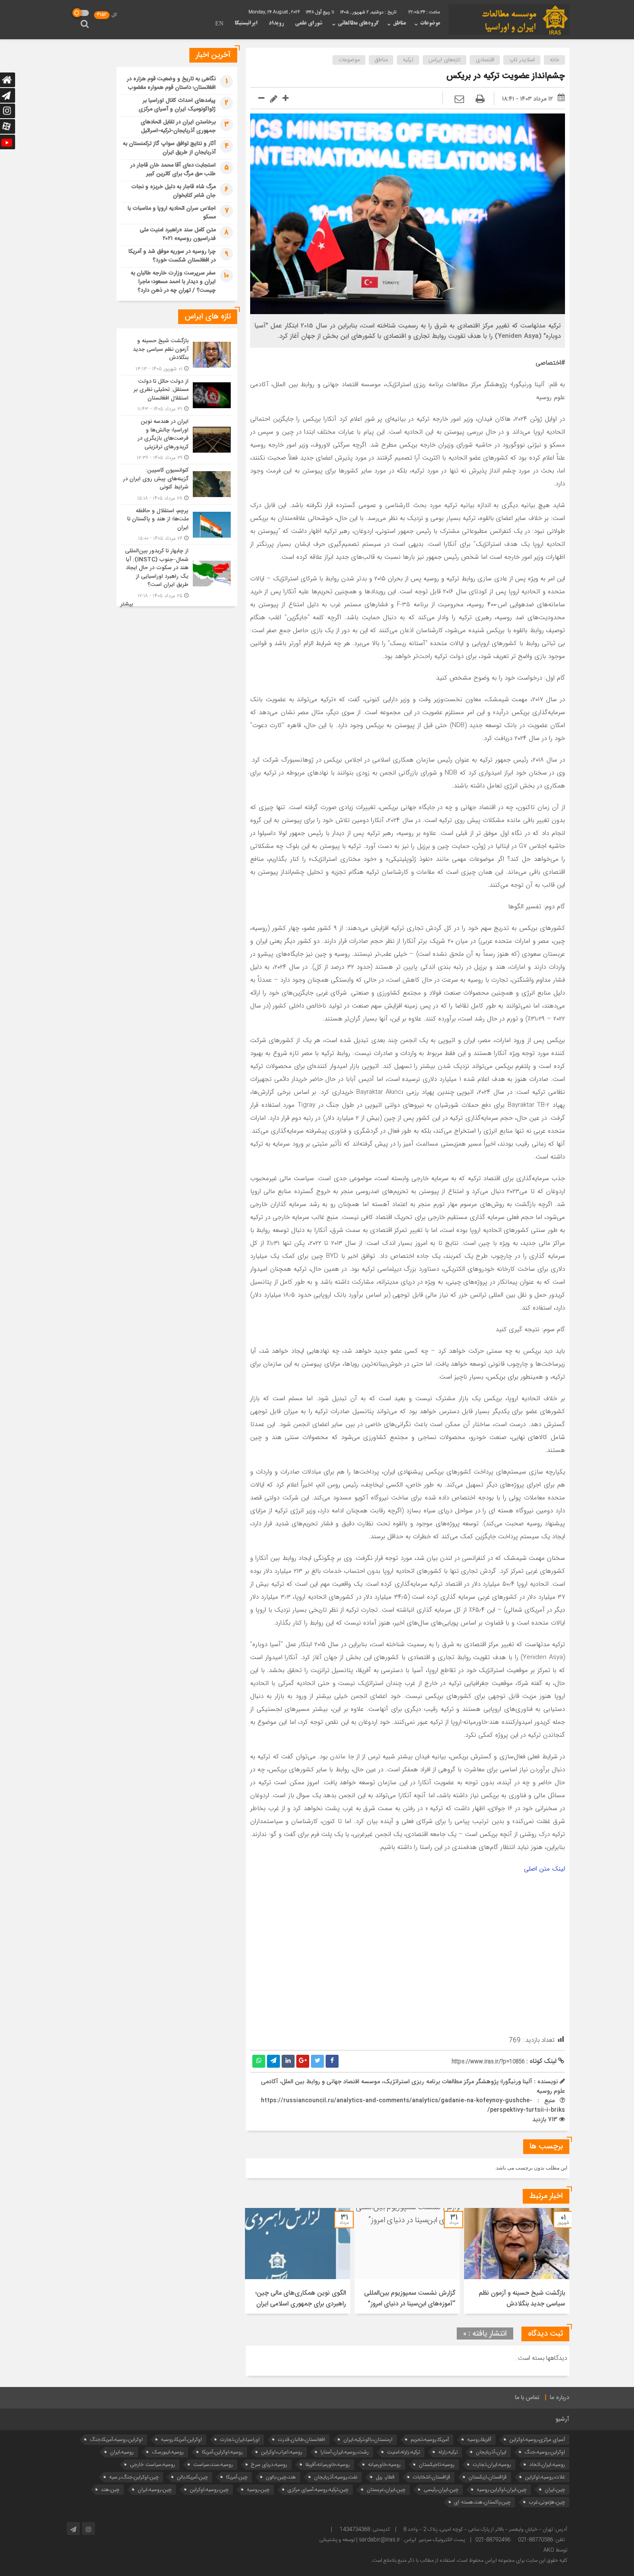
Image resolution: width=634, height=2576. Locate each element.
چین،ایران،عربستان (386, 2489)
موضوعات (430, 23)
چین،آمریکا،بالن (192, 2477)
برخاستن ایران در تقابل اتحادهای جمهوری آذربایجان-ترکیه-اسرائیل (178, 126)
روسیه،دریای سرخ (269, 2464)
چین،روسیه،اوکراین (209, 2489)
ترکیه (408, 60)
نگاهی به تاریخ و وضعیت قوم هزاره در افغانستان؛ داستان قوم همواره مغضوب (171, 83)
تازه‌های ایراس (445, 60)
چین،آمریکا (237, 2477)
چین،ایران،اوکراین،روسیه (502, 2489)
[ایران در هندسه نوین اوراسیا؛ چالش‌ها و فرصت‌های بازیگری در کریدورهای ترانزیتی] (177, 440)
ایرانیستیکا (246, 23)
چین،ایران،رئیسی (441, 2489)
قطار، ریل (385, 2477)
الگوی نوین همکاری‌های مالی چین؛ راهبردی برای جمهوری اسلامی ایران (301, 2299)
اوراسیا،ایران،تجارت (240, 2439)
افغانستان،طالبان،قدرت (301, 2439)
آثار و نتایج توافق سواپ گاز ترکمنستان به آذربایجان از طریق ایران (169, 148)
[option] (517, 2261)
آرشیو (562, 2419)
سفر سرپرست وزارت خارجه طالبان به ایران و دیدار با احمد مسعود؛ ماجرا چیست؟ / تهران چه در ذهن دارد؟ (173, 282)
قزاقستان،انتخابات (432, 2477)
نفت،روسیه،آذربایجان (336, 2477)
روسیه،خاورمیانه (384, 2464)
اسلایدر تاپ (522, 60)
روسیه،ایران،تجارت (492, 2464)
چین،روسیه (258, 2489)
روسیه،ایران (122, 2452)
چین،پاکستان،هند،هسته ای (482, 2502)
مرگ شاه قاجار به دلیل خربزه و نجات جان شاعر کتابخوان (173, 191)
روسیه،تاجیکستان (437, 2464)
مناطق (399, 23)
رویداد (276, 23)
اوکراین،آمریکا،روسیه (181, 2439)
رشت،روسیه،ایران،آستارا (345, 2452)
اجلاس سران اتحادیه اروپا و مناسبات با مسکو (172, 213)
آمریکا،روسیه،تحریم (430, 2439)
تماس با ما (527, 2398)
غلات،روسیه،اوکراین (545, 2477)
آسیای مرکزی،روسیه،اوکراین (537, 2439)
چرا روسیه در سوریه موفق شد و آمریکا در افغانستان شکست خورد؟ (172, 256)
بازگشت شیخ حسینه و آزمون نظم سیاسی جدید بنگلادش (522, 2299)
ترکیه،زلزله (448, 2452)
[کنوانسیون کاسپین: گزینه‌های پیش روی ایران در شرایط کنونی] (177, 484)
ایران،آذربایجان (491, 2452)
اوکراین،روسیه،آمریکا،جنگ (116, 2439)
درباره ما (560, 2398)
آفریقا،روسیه (479, 2439)
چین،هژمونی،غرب (547, 2502)
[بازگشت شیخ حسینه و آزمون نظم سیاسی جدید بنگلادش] (177, 355)
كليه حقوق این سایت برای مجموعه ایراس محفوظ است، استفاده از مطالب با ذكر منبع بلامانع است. (469, 2560)
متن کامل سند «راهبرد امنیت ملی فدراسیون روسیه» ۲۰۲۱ (178, 234)
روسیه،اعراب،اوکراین (282, 2452)
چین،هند (110, 2489)
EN (219, 24)
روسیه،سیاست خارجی (152, 2464)
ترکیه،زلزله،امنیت (403, 2452)
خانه (555, 60)
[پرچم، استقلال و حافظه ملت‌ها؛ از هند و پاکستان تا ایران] (177, 525)
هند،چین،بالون (281, 2477)
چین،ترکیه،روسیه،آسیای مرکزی (318, 2489)
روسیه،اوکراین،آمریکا (222, 2452)
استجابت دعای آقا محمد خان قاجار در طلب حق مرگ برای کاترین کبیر (173, 170)
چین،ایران (555, 2489)
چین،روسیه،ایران (155, 2489)
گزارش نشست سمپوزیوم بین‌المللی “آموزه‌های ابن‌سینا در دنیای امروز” (410, 2299)
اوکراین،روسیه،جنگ (545, 2452)
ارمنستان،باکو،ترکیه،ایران (368, 2439)
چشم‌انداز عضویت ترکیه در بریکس (506, 76)
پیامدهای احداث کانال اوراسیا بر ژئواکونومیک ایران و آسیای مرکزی (177, 105)
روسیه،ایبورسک (168, 2452)
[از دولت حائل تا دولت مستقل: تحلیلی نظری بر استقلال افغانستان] (177, 395)
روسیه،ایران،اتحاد (547, 2464)
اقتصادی (485, 60)
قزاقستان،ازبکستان (488, 2477)
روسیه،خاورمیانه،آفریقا (328, 2464)
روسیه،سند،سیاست (213, 2464)
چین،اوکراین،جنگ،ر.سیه (134, 2477)
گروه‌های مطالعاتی (358, 23)
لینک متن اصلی (545, 1869)
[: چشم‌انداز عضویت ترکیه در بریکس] (459, 100)
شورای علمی (309, 23)
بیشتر (127, 604)
